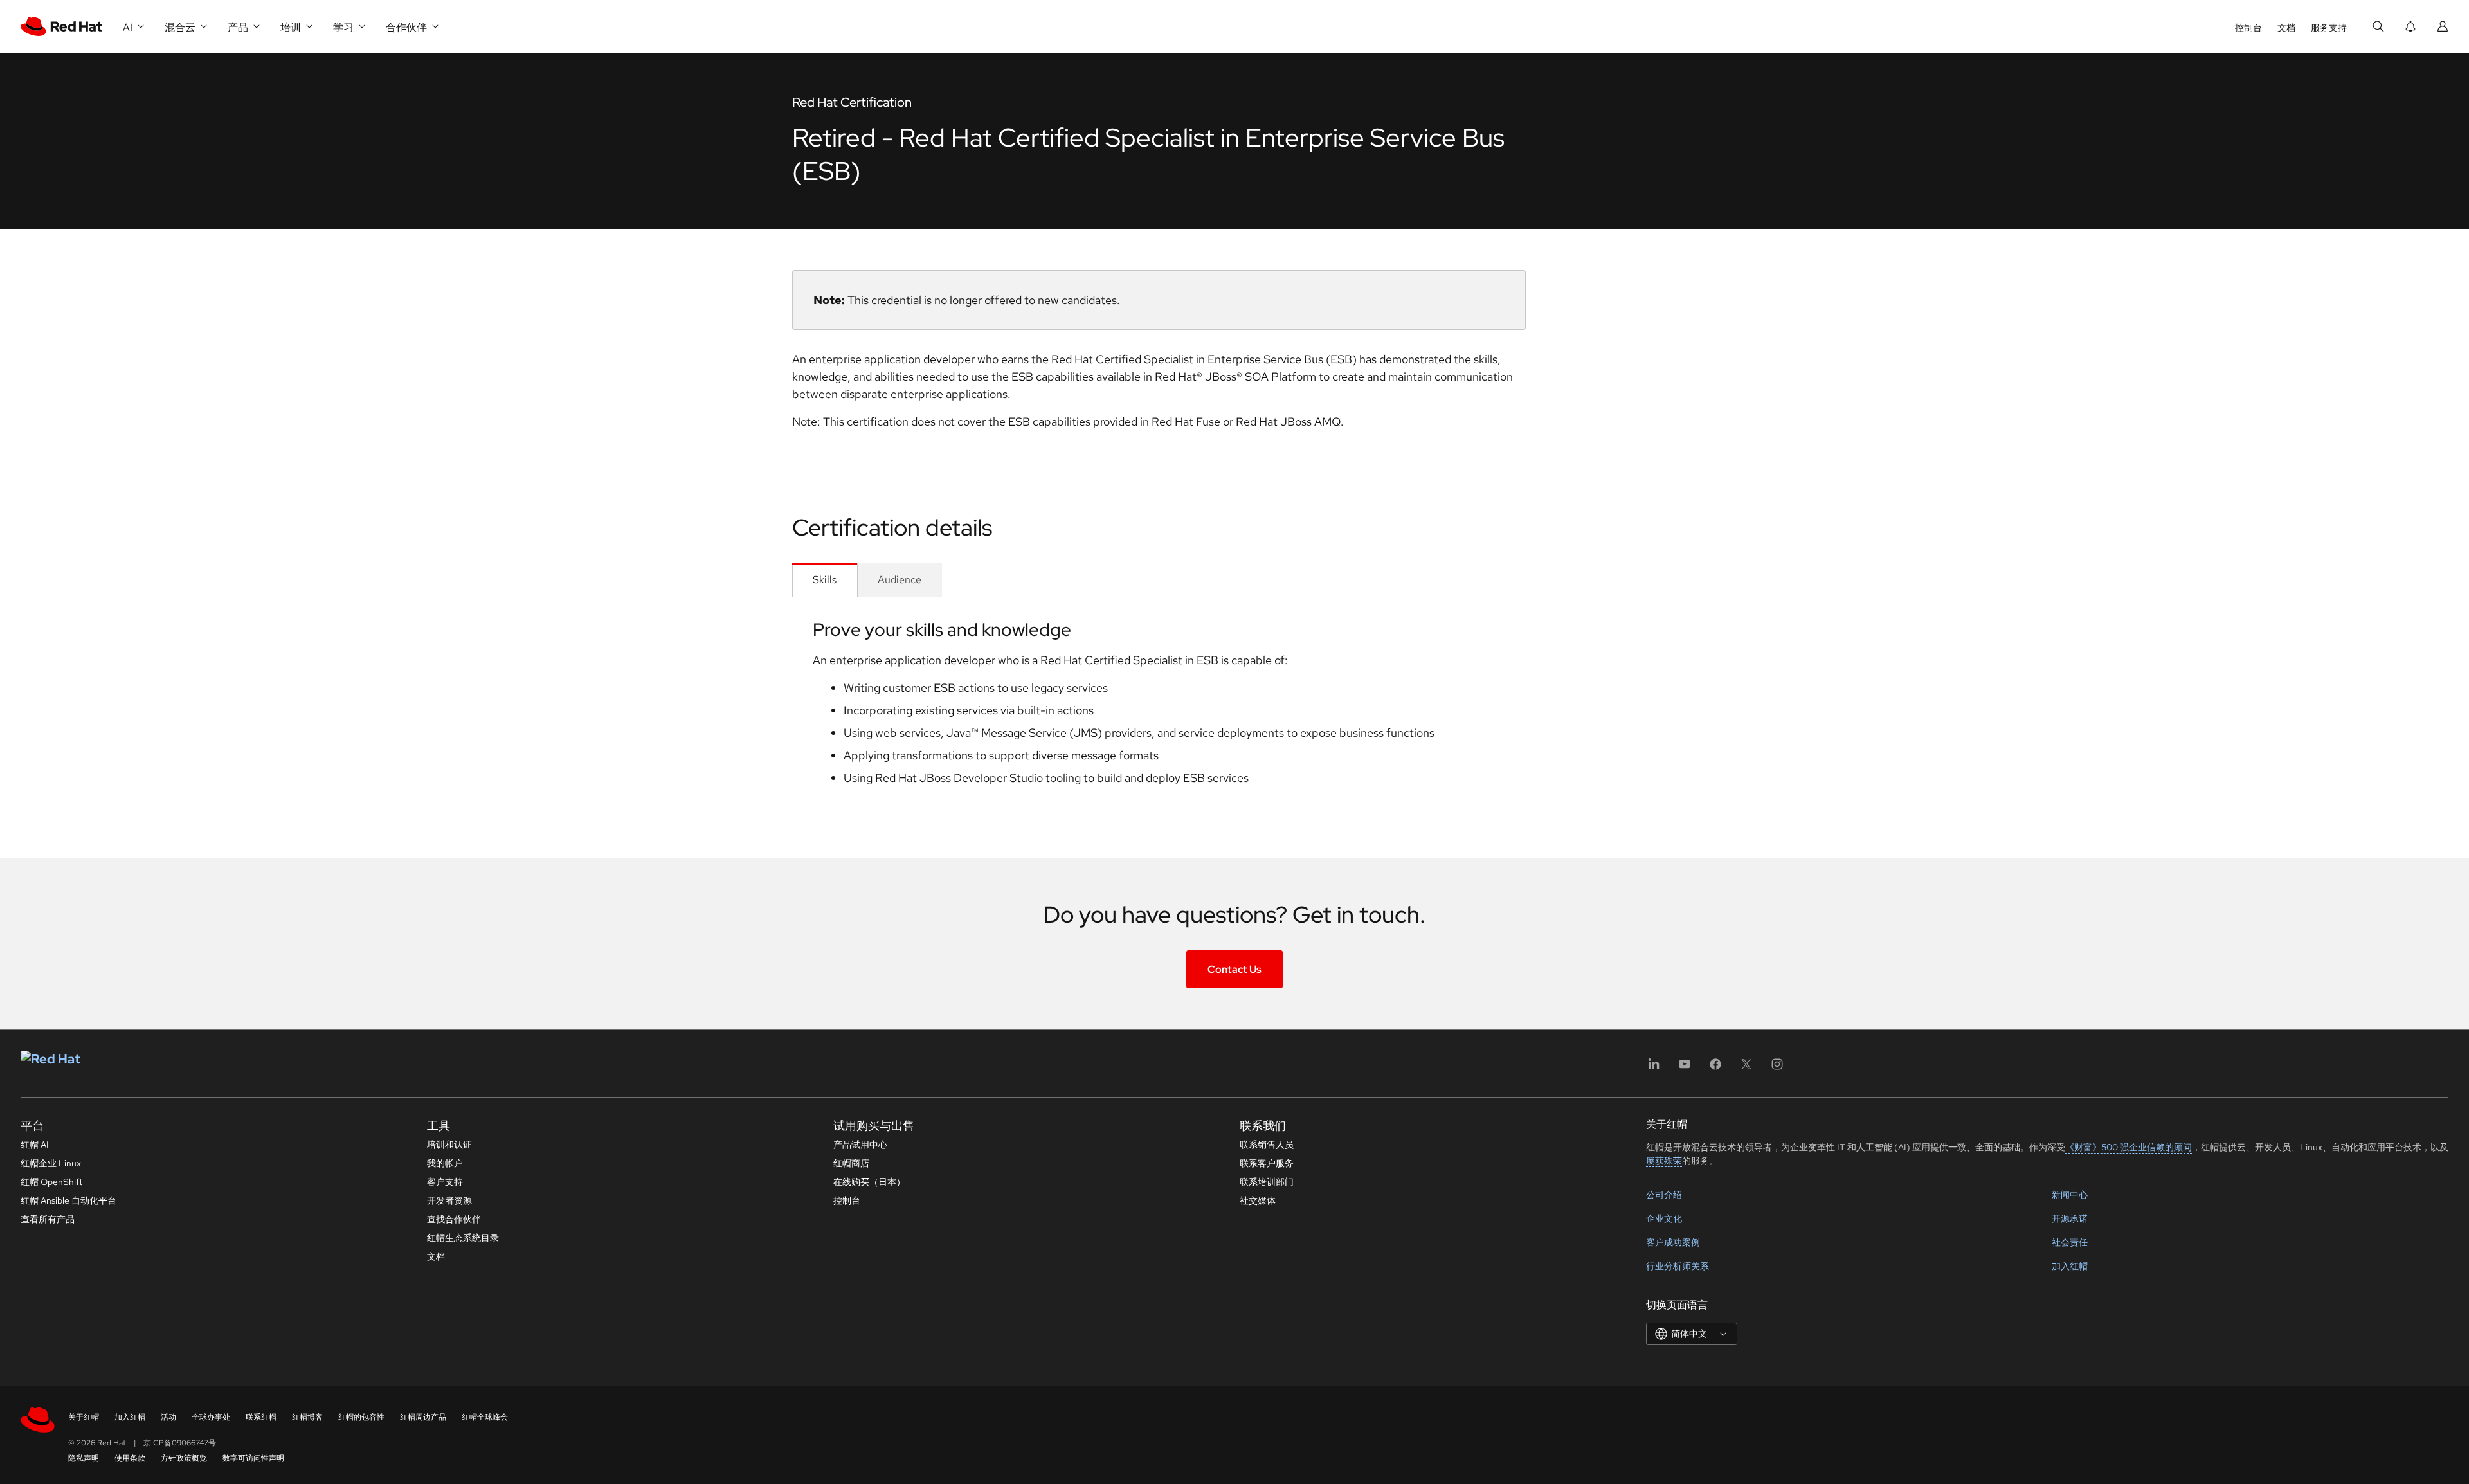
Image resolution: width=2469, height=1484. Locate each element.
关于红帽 (84, 1417)
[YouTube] (1685, 1068)
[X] (1746, 1068)
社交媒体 (1258, 1200)
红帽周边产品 (423, 1417)
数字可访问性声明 (253, 1458)
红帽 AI (35, 1145)
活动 (168, 1417)
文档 (2286, 28)
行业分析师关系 (1678, 1266)
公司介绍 (1664, 1195)
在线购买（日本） (869, 1182)
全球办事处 (211, 1417)
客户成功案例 (1673, 1242)
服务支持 (2329, 28)
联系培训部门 (1267, 1182)
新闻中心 (2070, 1195)
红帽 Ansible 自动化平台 (68, 1200)
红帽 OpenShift (51, 1182)
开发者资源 (449, 1200)
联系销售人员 (1267, 1145)
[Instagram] (1777, 1068)
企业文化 (1664, 1218)
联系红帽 (261, 1417)
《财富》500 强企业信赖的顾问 (2129, 1147)
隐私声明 (84, 1458)
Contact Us (1234, 969)
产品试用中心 (860, 1145)
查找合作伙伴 (454, 1219)
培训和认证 (449, 1145)
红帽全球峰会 (485, 1417)
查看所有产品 (48, 1219)
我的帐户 (445, 1163)
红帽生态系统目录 (463, 1238)
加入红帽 (2070, 1266)
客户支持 (445, 1182)
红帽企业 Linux (51, 1163)
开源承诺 (2070, 1218)
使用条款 (130, 1458)
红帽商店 (851, 1163)
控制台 (2248, 28)
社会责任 (2070, 1242)
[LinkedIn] (1654, 1068)
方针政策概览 (184, 1458)
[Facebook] (1715, 1068)
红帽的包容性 (361, 1417)
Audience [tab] (900, 580)
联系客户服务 (1267, 1163)
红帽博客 (307, 1417)
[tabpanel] (1234, 707)
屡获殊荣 (1664, 1161)
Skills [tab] (825, 580)
